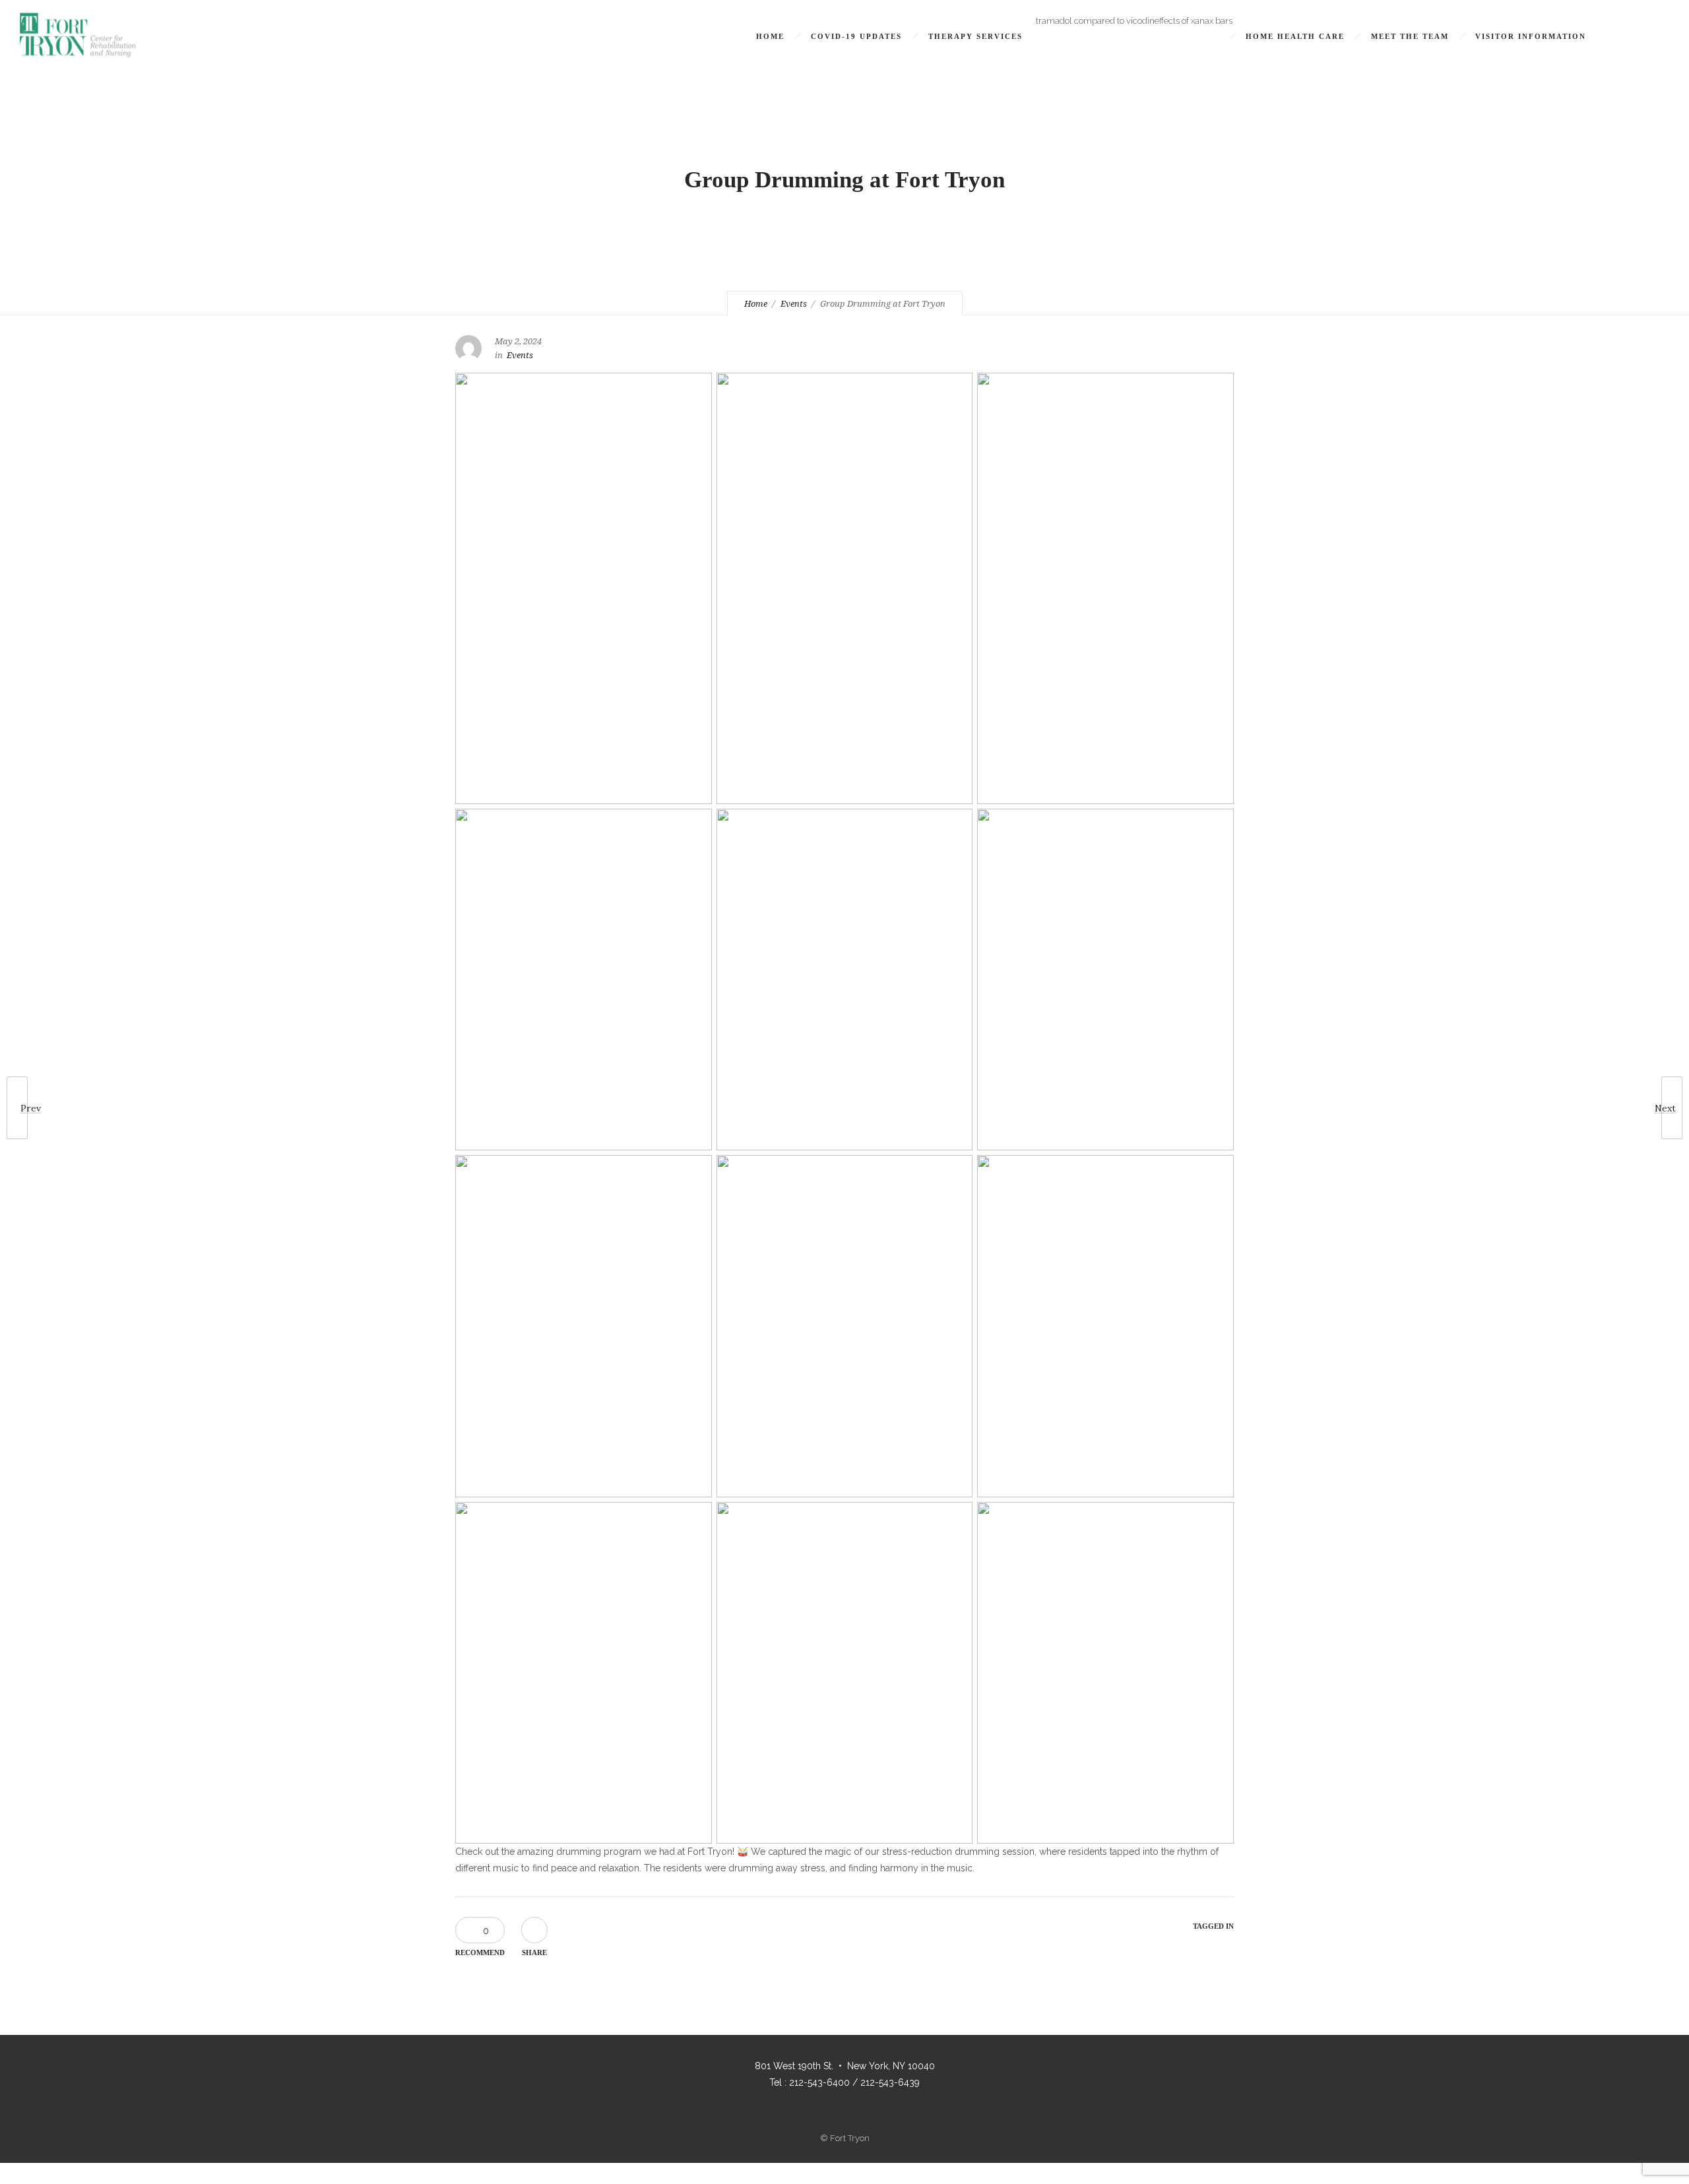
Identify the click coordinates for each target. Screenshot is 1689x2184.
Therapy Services (975, 36)
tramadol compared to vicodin (1095, 21)
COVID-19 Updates (856, 36)
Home (770, 36)
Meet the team (1410, 36)
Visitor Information (1531, 36)
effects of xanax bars (1194, 21)
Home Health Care (1295, 36)
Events (794, 304)
